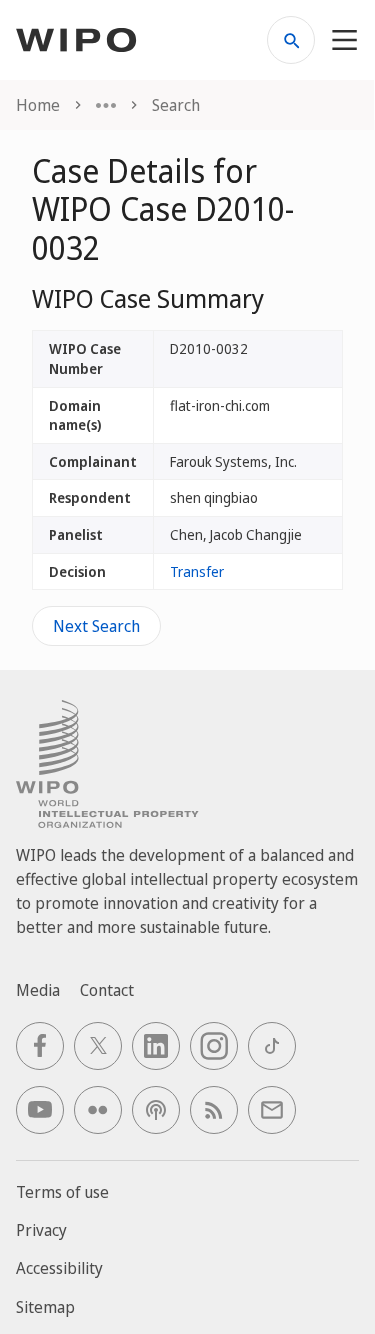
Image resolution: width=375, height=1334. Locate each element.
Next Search (96, 626)
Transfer (197, 571)
